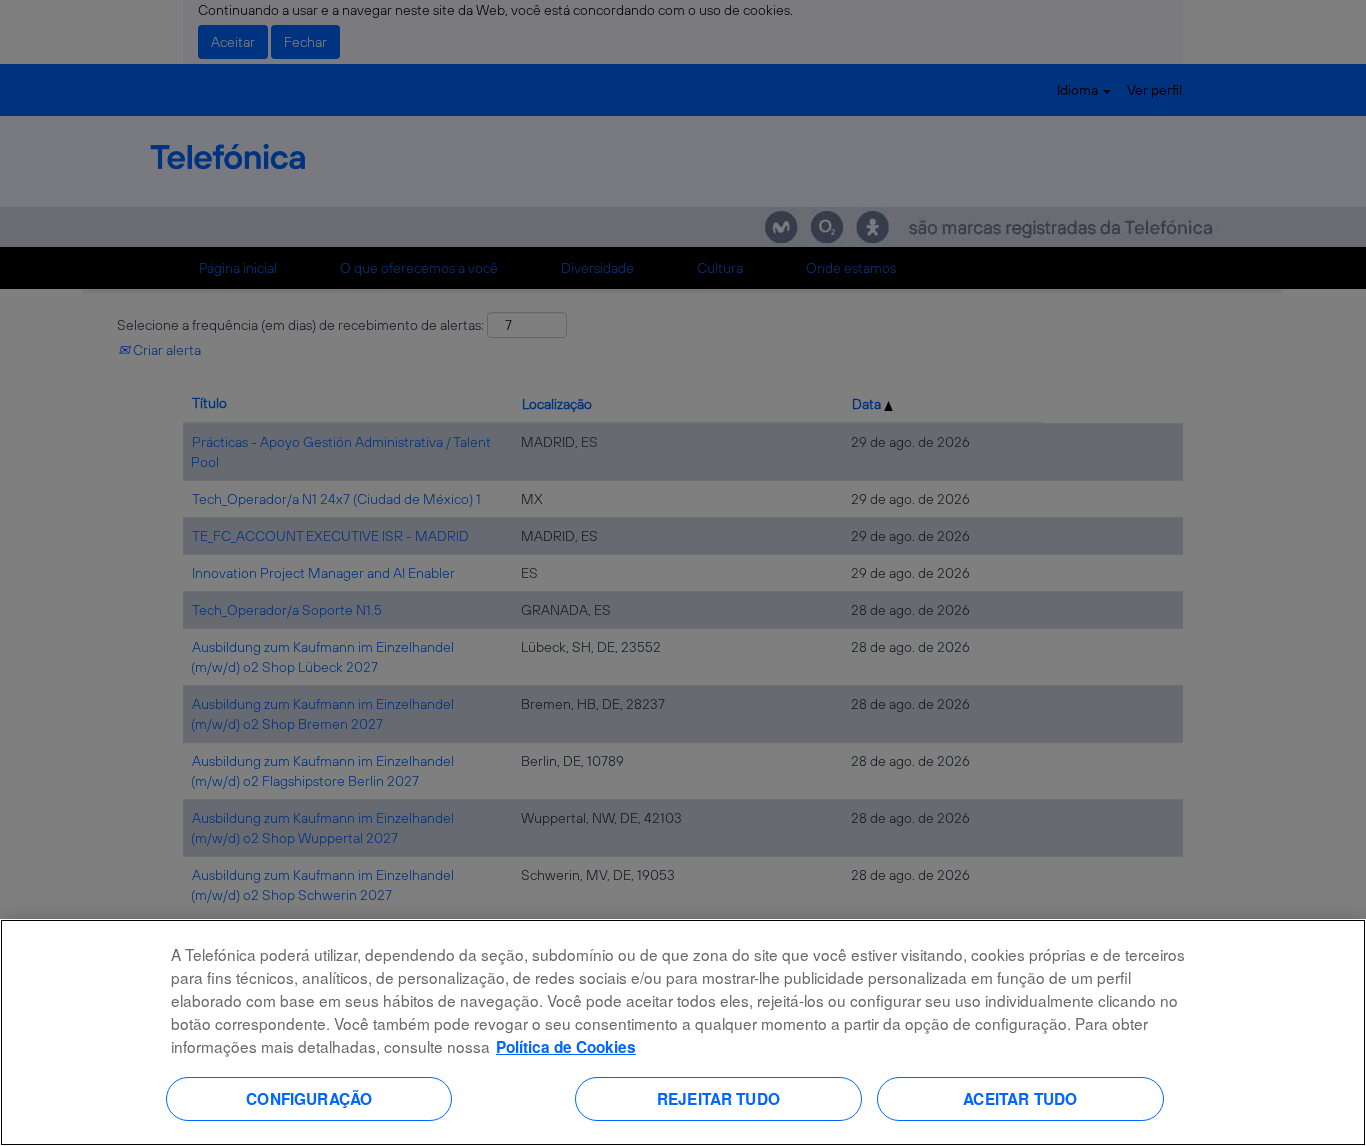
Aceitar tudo (1020, 1098)
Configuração (309, 1098)
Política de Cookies (566, 1047)
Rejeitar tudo (718, 1098)
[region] (683, 1032)
